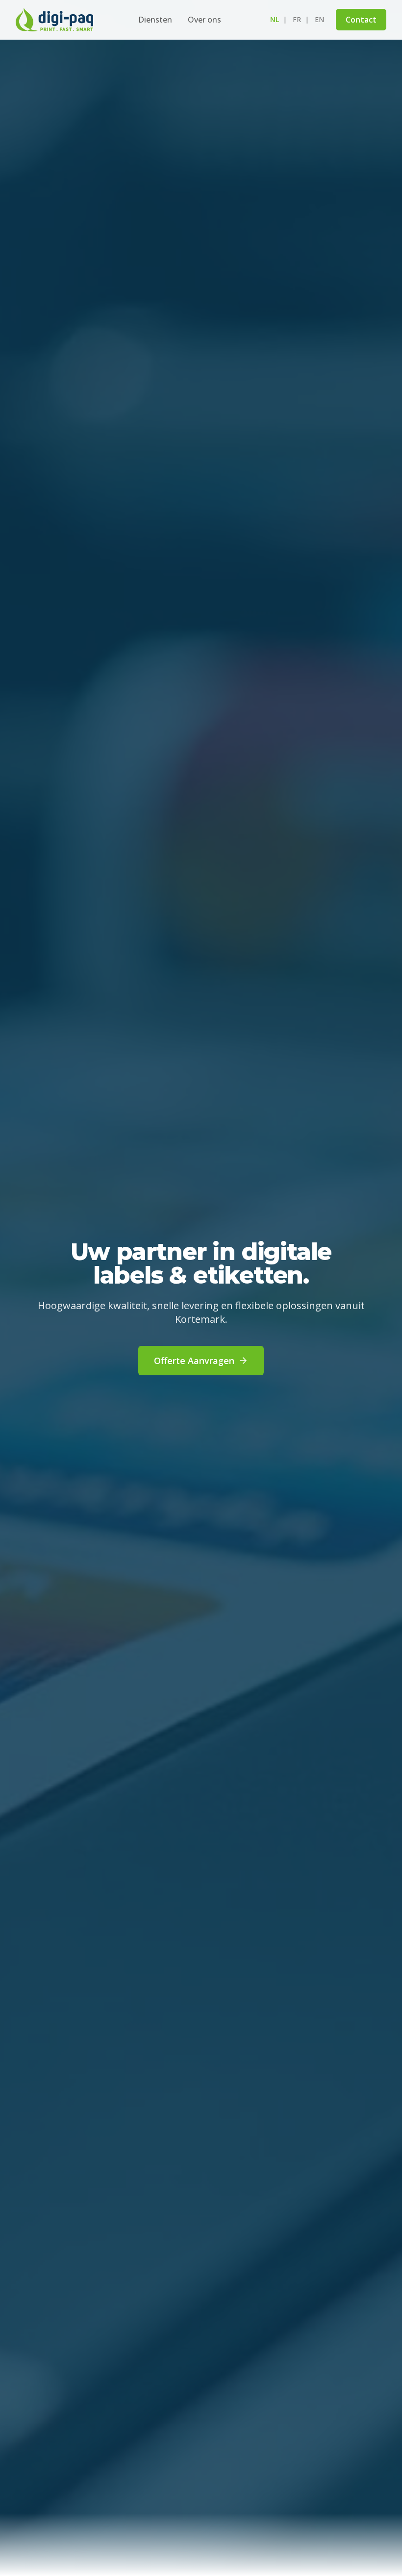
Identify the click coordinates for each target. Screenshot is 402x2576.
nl (275, 19)
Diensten (155, 20)
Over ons (204, 20)
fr (297, 19)
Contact (361, 20)
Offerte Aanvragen (194, 1361)
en (319, 19)
